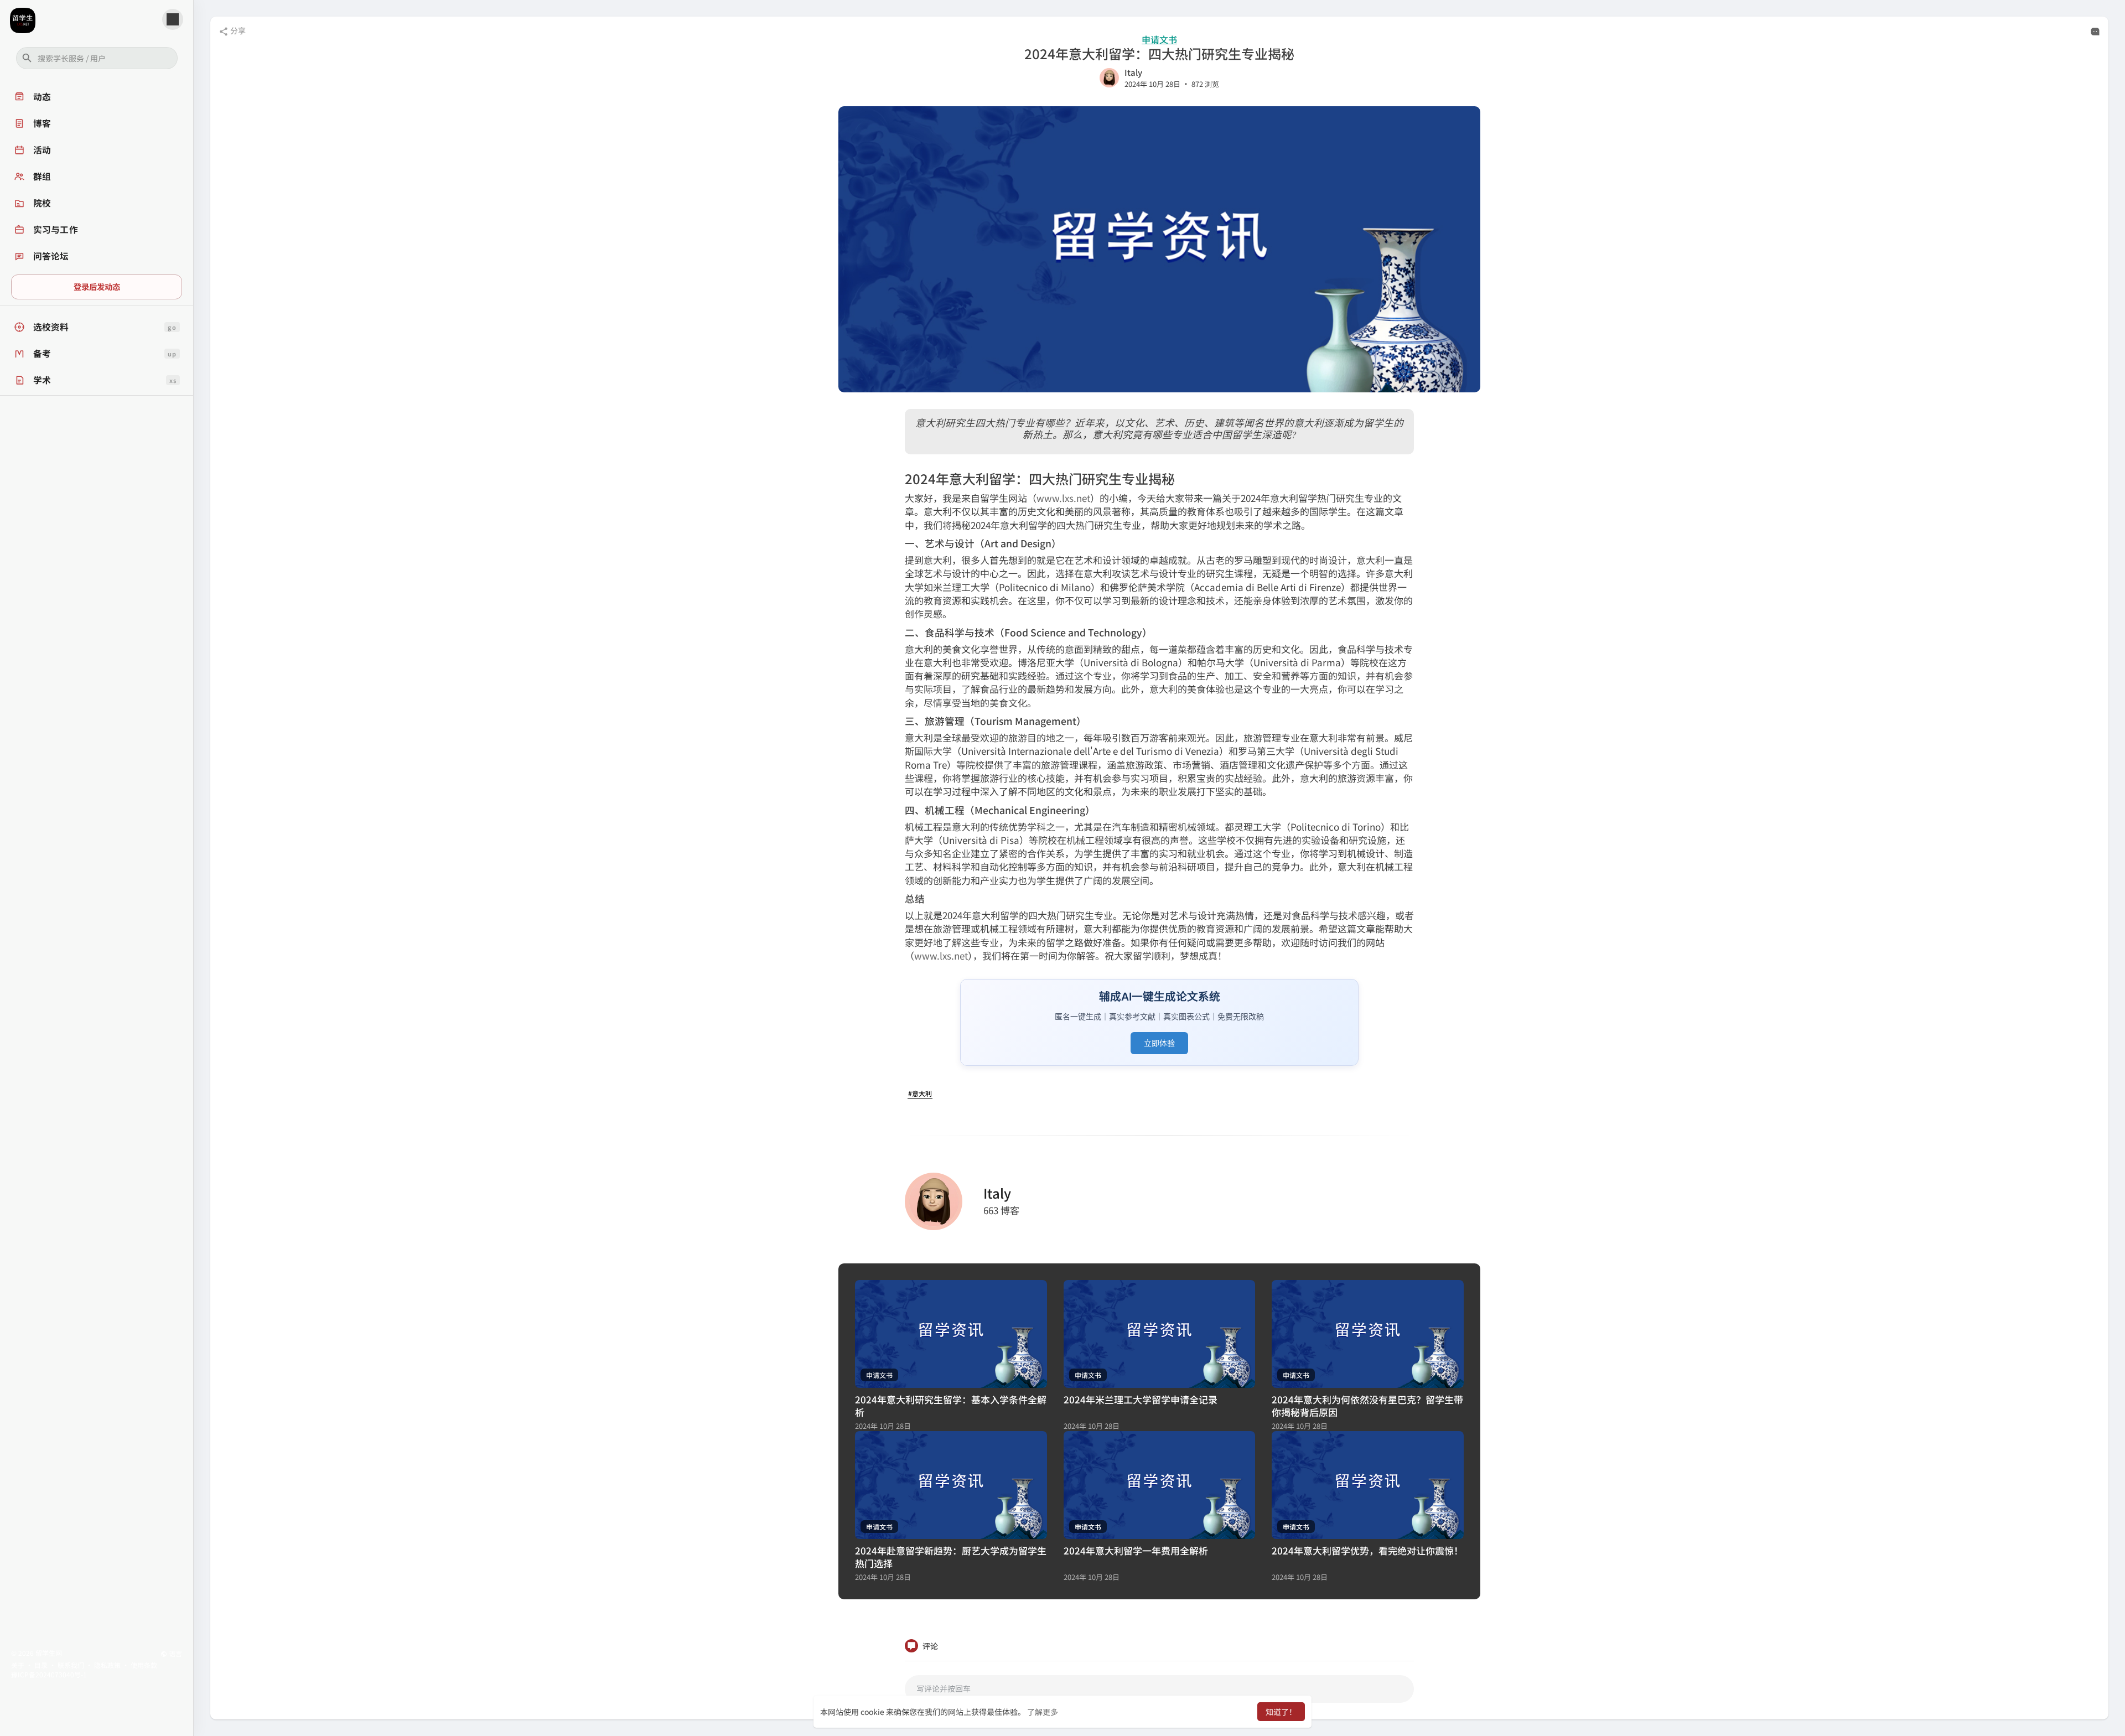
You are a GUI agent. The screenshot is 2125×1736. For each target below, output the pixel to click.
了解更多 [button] (1043, 1712)
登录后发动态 (97, 286)
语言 (175, 1653)
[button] (97, 58)
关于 (18, 1665)
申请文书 (1159, 40)
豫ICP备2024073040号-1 (49, 1674)
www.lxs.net (1063, 498)
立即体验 (1159, 1043)
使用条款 (144, 1665)
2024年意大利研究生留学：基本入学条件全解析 (951, 1406)
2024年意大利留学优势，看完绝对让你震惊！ (1367, 1550)
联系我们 (71, 1665)
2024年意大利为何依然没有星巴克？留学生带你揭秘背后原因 (1367, 1406)
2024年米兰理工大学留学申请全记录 (1141, 1399)
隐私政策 (107, 1665)
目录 (41, 1665)
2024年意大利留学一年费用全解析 (1136, 1550)
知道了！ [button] (1281, 1712)
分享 (237, 30)
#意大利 (920, 1093)
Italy (1133, 72)
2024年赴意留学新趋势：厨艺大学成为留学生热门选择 (951, 1557)
